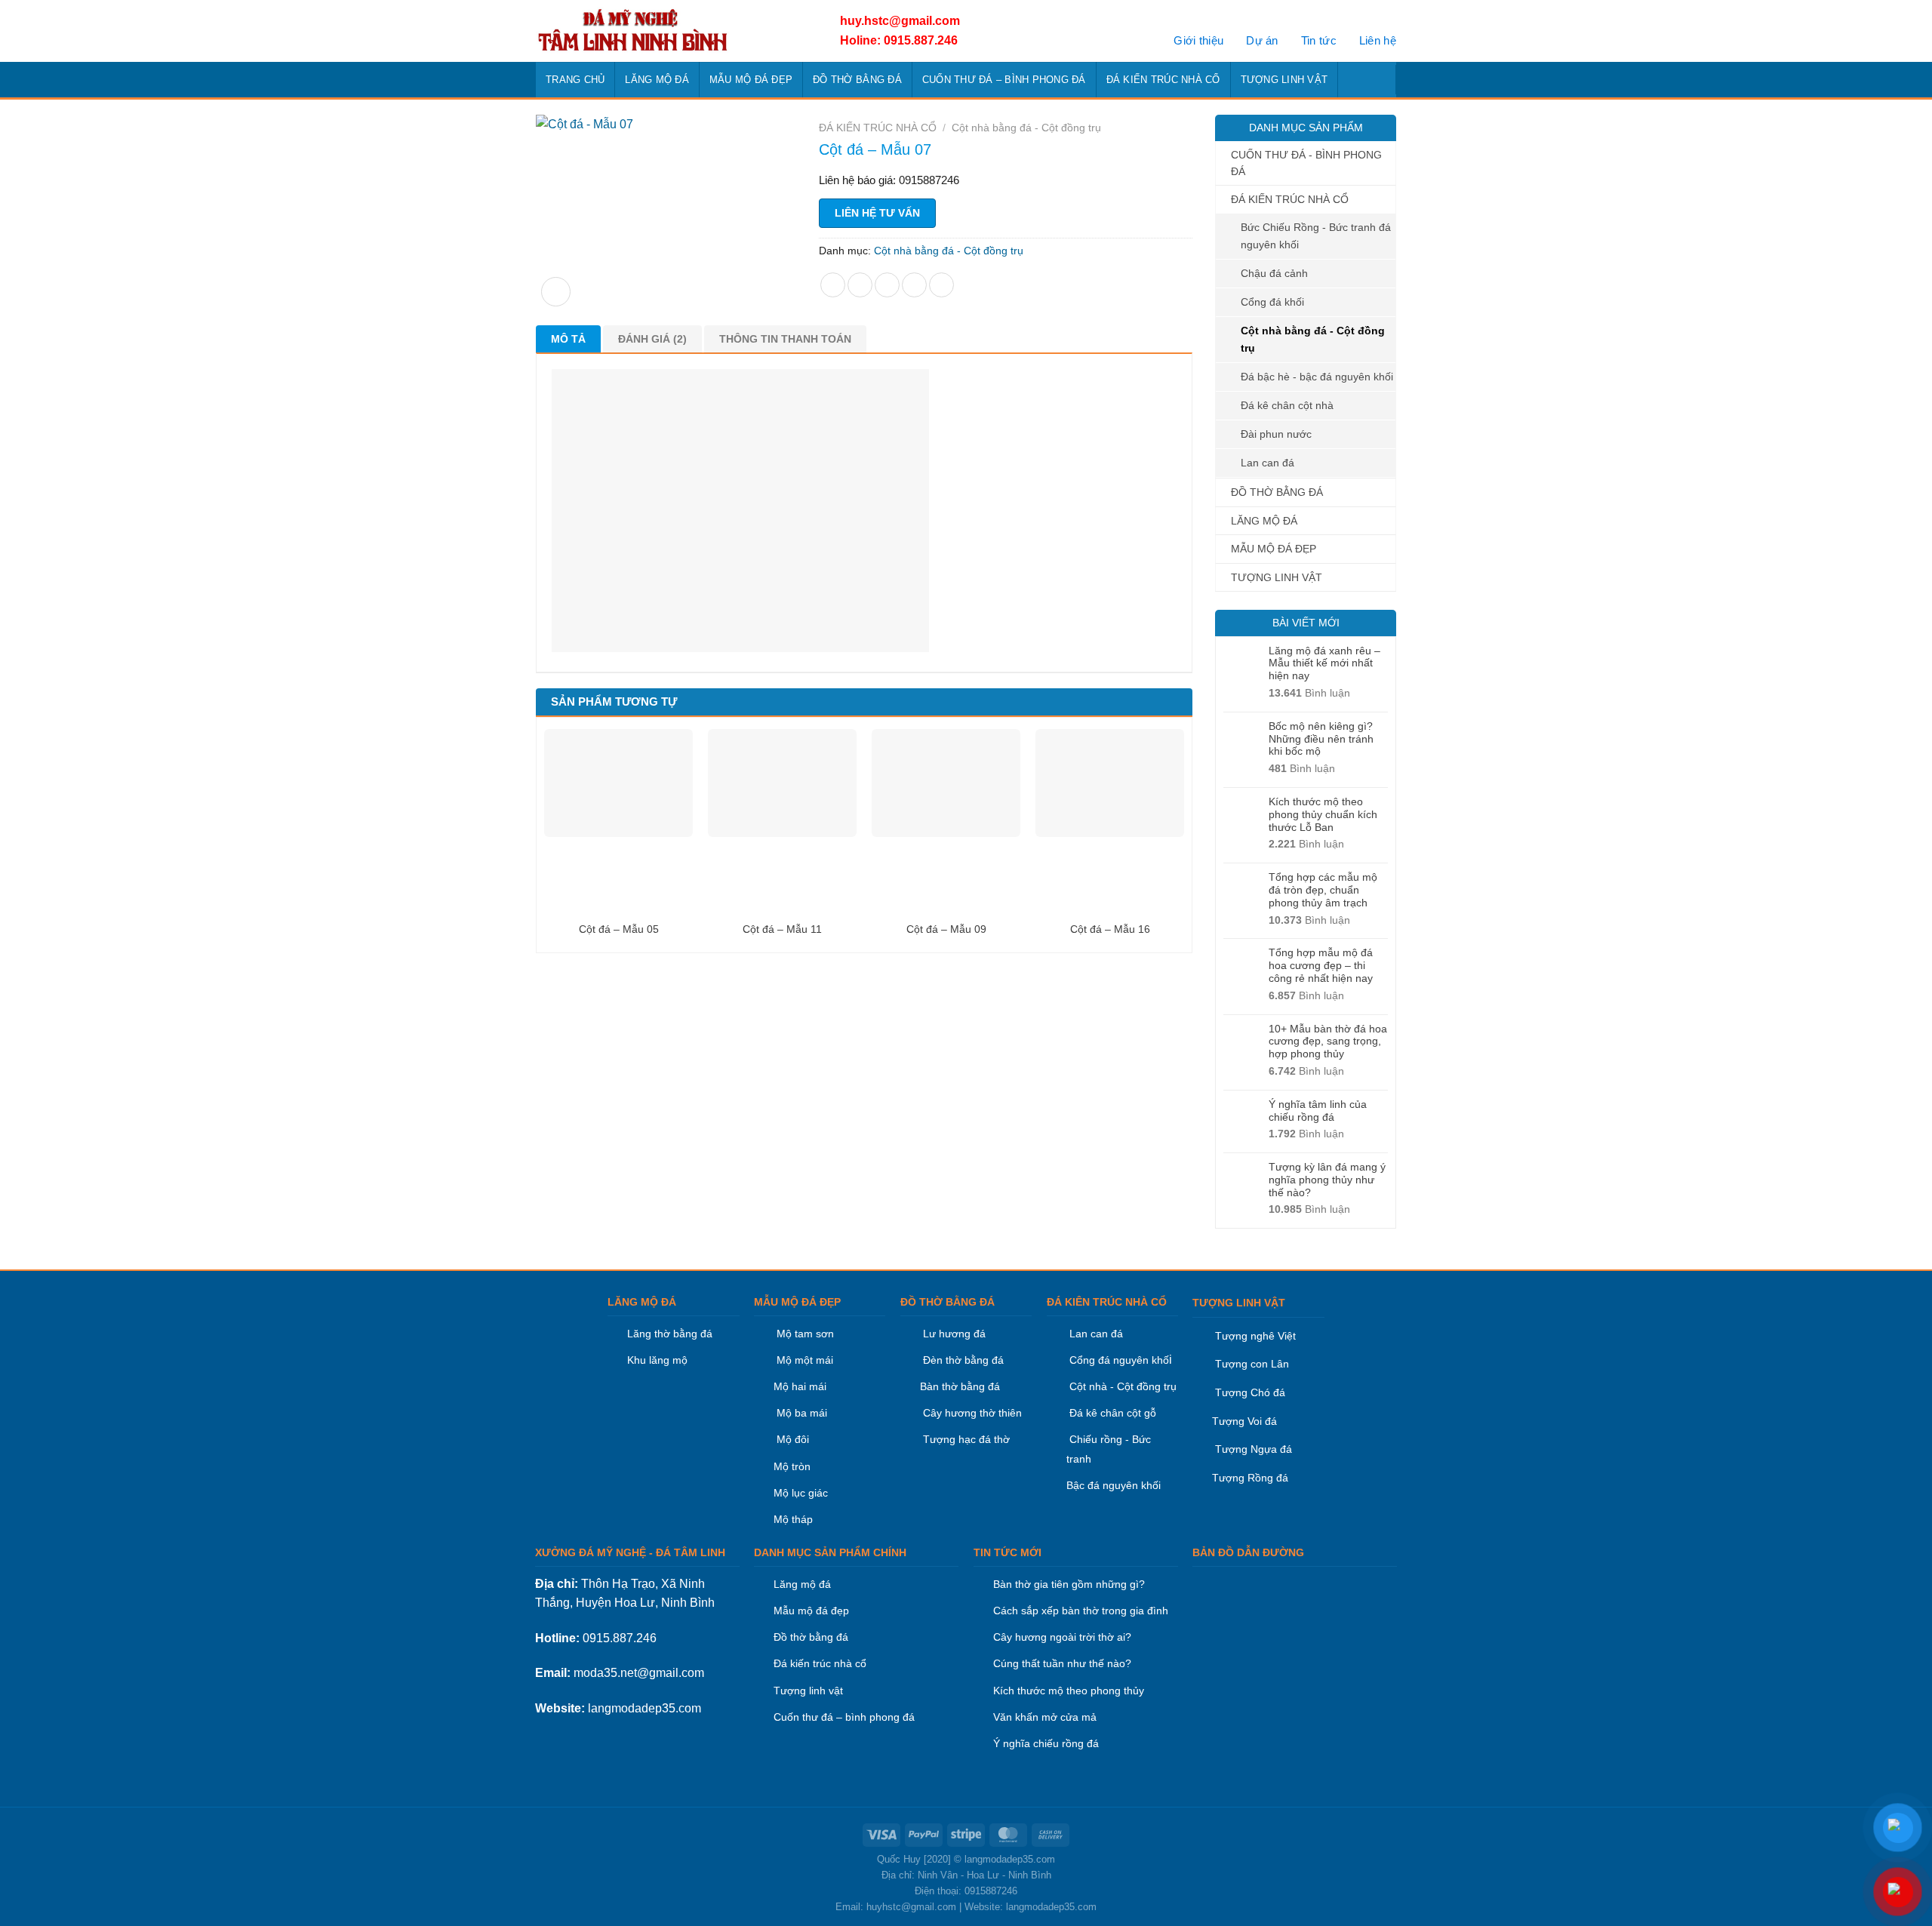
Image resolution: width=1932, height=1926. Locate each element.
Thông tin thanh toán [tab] (785, 339)
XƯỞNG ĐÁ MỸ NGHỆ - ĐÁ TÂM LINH (630, 1552)
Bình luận (1309, 693)
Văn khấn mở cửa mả (1045, 1717)
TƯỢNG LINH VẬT (1284, 80)
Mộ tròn (792, 1466)
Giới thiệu (1198, 40)
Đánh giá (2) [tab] (652, 339)
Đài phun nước (1276, 434)
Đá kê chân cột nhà (1287, 405)
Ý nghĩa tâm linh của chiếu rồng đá (1318, 1111)
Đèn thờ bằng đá (962, 1360)
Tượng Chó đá (1250, 1392)
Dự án (1262, 40)
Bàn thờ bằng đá (960, 1386)
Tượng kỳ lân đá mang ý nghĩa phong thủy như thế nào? (1327, 1180)
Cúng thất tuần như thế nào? (1062, 1663)
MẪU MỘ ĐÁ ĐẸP (751, 80)
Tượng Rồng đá (1250, 1478)
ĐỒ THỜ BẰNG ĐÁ (857, 80)
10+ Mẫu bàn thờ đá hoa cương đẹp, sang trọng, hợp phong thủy (1328, 1041)
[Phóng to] (556, 292)
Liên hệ (1378, 40)
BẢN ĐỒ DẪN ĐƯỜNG (1248, 1552)
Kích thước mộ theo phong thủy (1069, 1691)
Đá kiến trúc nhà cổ (820, 1663)
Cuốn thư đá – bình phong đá (844, 1717)
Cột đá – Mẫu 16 (1110, 929)
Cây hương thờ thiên (972, 1413)
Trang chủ (575, 80)
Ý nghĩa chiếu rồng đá (1046, 1743)
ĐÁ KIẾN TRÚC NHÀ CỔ (1163, 80)
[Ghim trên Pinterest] (914, 285)
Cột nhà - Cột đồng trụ (1121, 1386)
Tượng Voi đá (1244, 1421)
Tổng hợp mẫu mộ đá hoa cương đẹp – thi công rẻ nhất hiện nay (1321, 965)
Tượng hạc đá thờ (965, 1439)
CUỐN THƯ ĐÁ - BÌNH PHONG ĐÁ (1306, 163)
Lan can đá (1267, 463)
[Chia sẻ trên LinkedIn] (941, 285)
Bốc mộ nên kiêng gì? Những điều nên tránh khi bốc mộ (1321, 739)
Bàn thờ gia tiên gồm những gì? (1069, 1584)
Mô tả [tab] (568, 339)
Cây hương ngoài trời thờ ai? (1062, 1637)
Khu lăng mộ (657, 1360)
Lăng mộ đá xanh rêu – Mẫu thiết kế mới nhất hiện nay (1324, 663)
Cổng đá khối (1272, 302)
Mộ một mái (803, 1360)
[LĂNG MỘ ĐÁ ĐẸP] (670, 31)
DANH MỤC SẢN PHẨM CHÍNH (830, 1552)
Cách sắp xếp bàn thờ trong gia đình (1081, 1611)
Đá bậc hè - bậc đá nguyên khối (1317, 377)
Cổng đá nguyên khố (1118, 1360)
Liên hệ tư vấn (877, 213)
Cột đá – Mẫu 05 (619, 929)
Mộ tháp (793, 1519)
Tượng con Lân (1251, 1364)
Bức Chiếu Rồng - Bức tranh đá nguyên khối (1316, 236)
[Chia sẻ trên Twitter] (860, 285)
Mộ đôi (793, 1439)
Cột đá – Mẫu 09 (946, 929)
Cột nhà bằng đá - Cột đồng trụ (1313, 339)
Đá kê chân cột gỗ (1113, 1413)
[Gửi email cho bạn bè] (887, 285)
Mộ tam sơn (805, 1334)
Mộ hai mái (800, 1386)
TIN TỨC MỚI (1008, 1552)
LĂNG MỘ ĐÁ (657, 80)
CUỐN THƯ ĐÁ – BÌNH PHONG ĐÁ (1004, 80)
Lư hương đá (953, 1334)
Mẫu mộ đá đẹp (811, 1611)
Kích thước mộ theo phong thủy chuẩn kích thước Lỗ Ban (1323, 814)
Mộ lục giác (801, 1493)
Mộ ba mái (800, 1413)
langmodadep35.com (645, 1708)
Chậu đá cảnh (1274, 273)
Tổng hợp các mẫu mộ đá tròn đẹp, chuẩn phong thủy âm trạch (1323, 890)
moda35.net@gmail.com (639, 1673)
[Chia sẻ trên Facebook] (833, 285)
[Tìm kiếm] (1380, 79)
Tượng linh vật (808, 1691)
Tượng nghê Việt (1255, 1336)
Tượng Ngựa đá (1254, 1449)
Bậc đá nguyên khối (1114, 1485)
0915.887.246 (620, 1638)
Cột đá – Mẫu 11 (782, 929)
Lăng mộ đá (802, 1584)
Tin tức (1319, 40)
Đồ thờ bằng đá (811, 1637)
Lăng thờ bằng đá (670, 1334)
